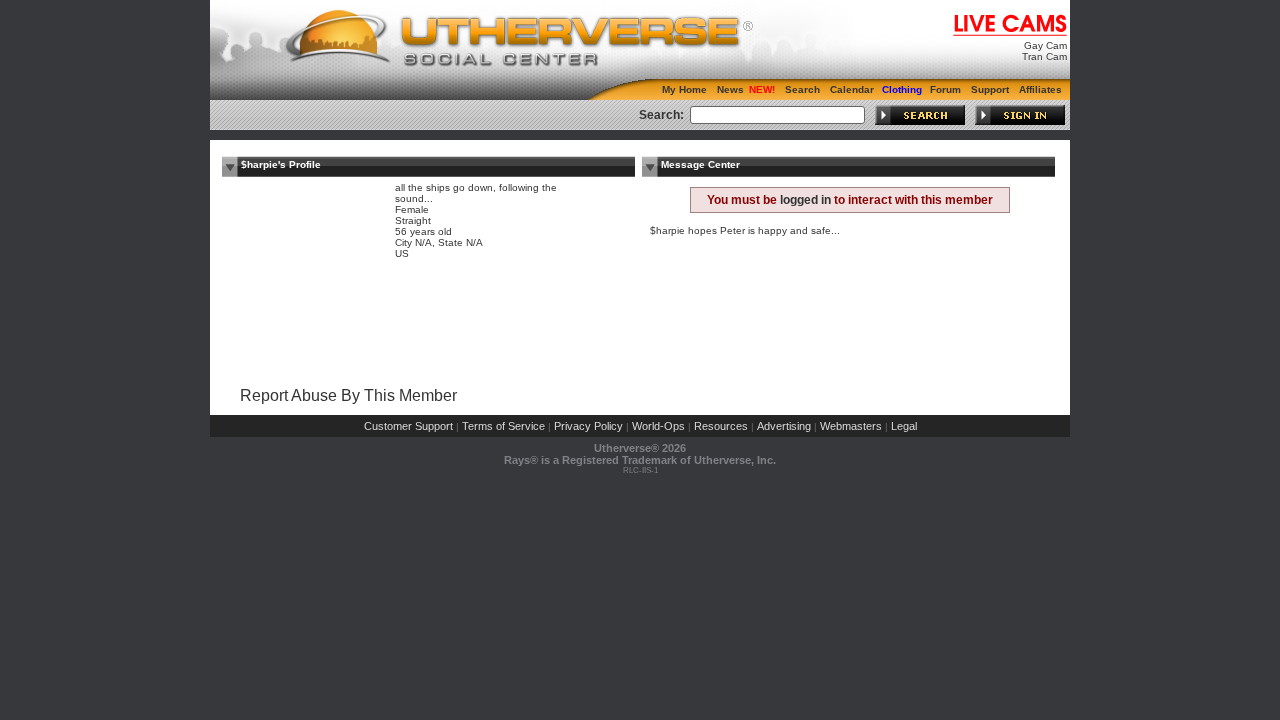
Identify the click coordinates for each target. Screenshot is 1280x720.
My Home (684, 89)
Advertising (784, 426)
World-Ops (658, 426)
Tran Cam (1044, 56)
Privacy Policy (588, 426)
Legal (904, 426)
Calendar (852, 89)
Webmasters (851, 426)
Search (802, 89)
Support (990, 89)
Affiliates (1040, 89)
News (730, 89)
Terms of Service (503, 426)
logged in (805, 200)
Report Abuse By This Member (348, 395)
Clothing (902, 89)
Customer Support (408, 426)
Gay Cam (1045, 45)
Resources (721, 426)
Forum (945, 89)
